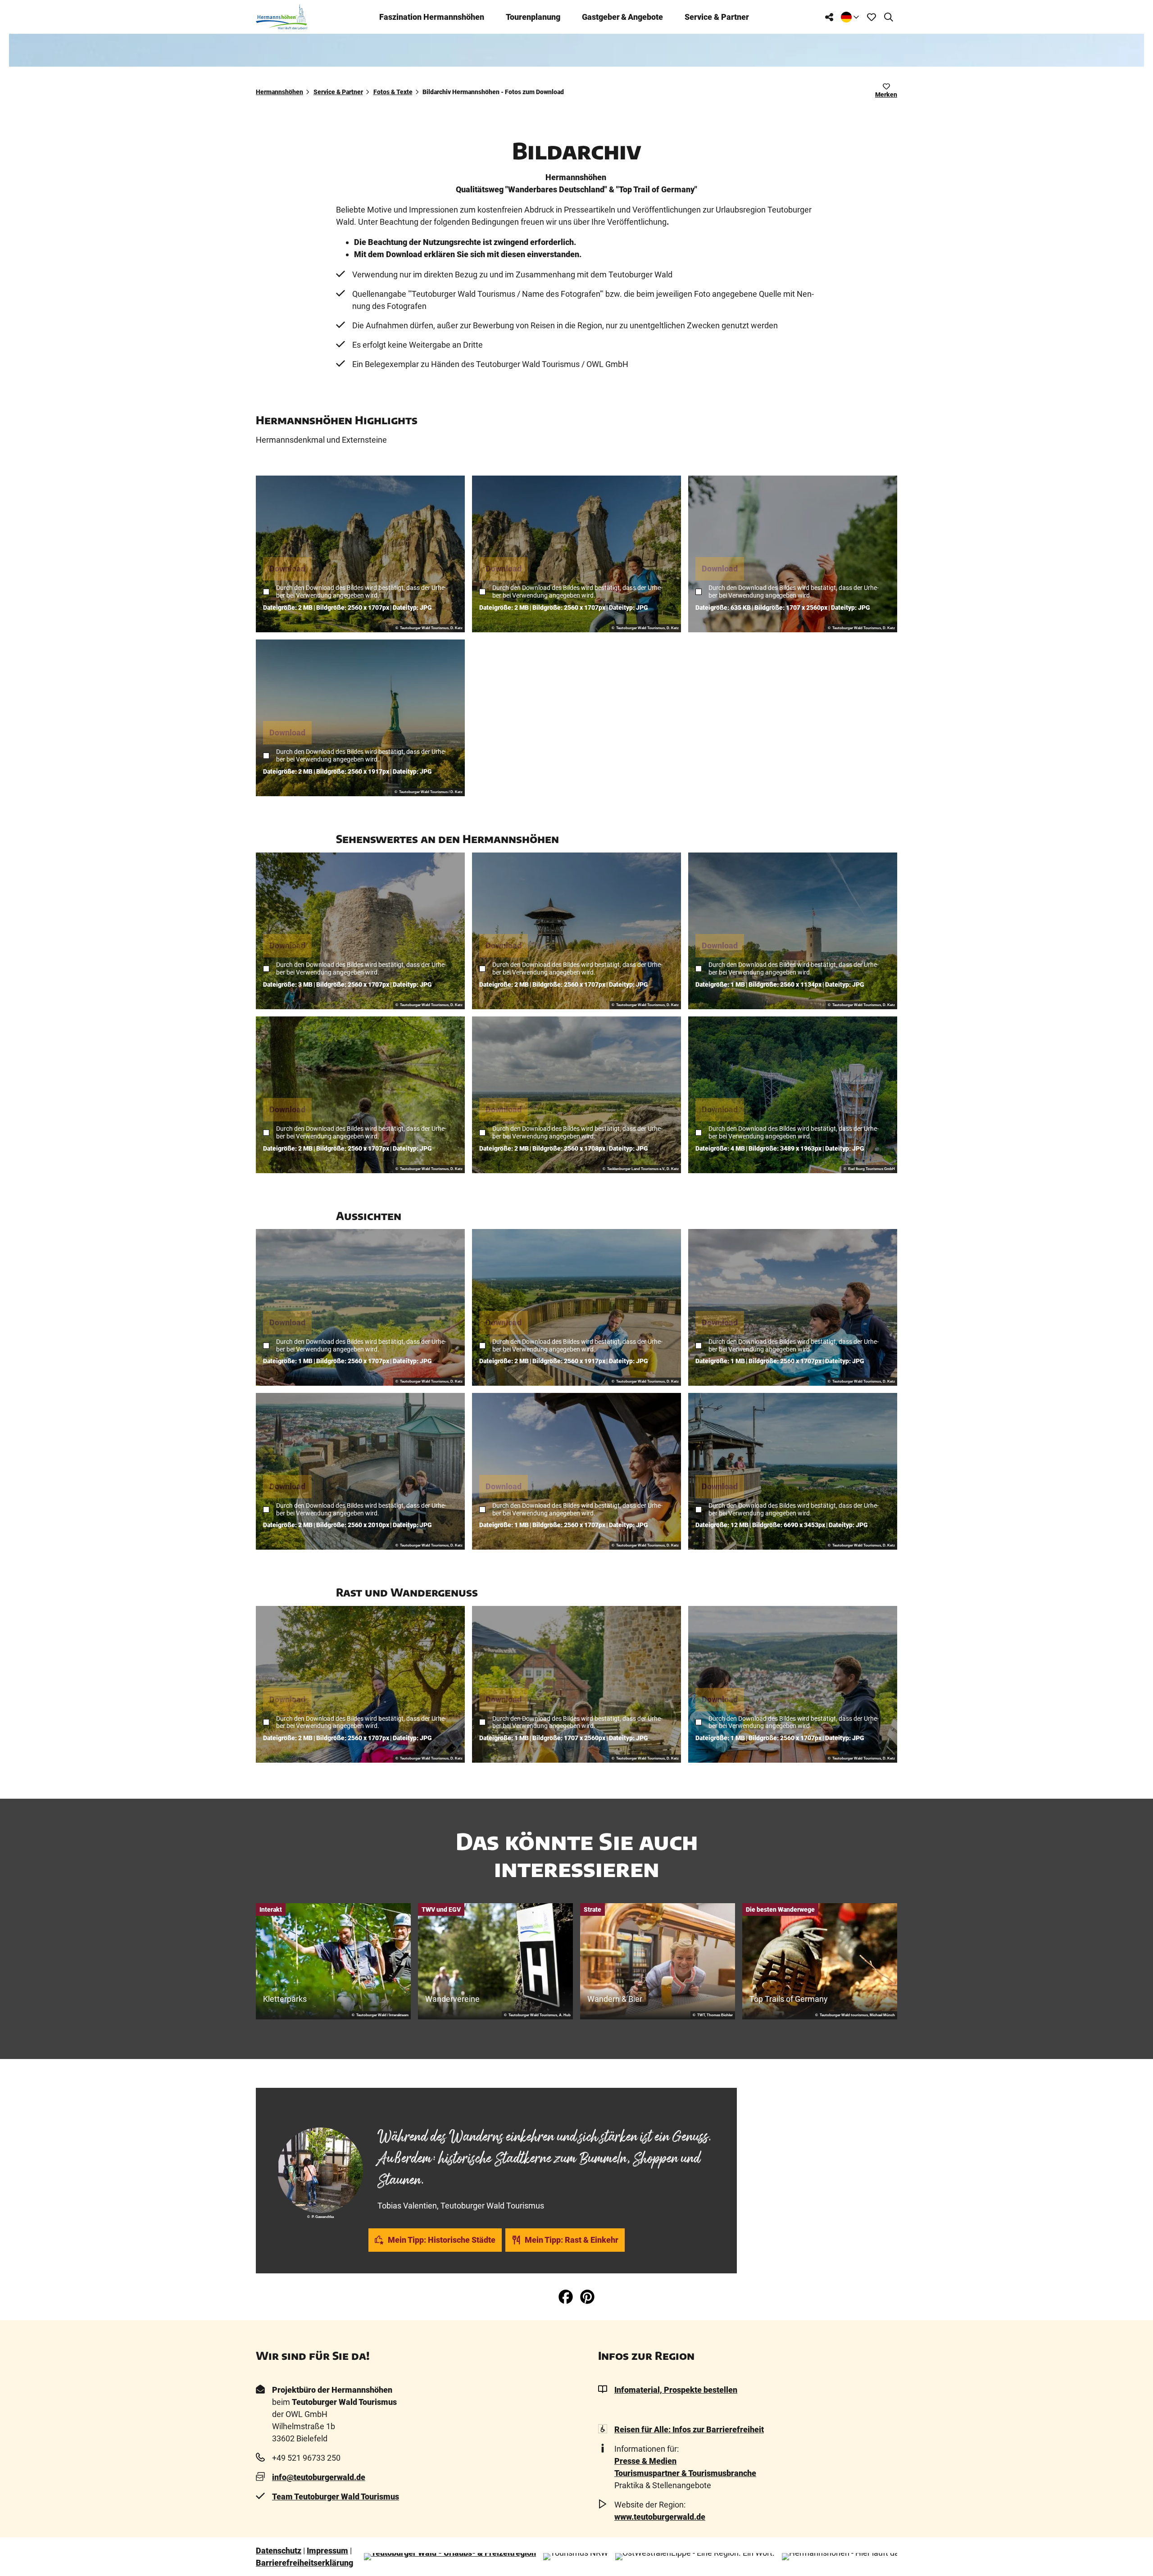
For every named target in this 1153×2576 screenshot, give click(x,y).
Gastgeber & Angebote (622, 17)
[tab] (496, 2111)
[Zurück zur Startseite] (281, 17)
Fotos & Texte (393, 92)
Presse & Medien (645, 2461)
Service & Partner (717, 17)
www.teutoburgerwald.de (660, 2517)
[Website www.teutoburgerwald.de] (450, 2557)
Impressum (327, 2551)
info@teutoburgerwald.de (319, 2477)
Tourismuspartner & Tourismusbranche (685, 2473)
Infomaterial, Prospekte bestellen (676, 2390)
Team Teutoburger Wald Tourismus (336, 2497)
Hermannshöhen (279, 92)
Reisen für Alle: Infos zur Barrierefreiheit (689, 2429)
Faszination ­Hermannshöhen (432, 17)
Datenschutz (279, 2551)
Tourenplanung (533, 17)
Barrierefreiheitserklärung (304, 2563)
